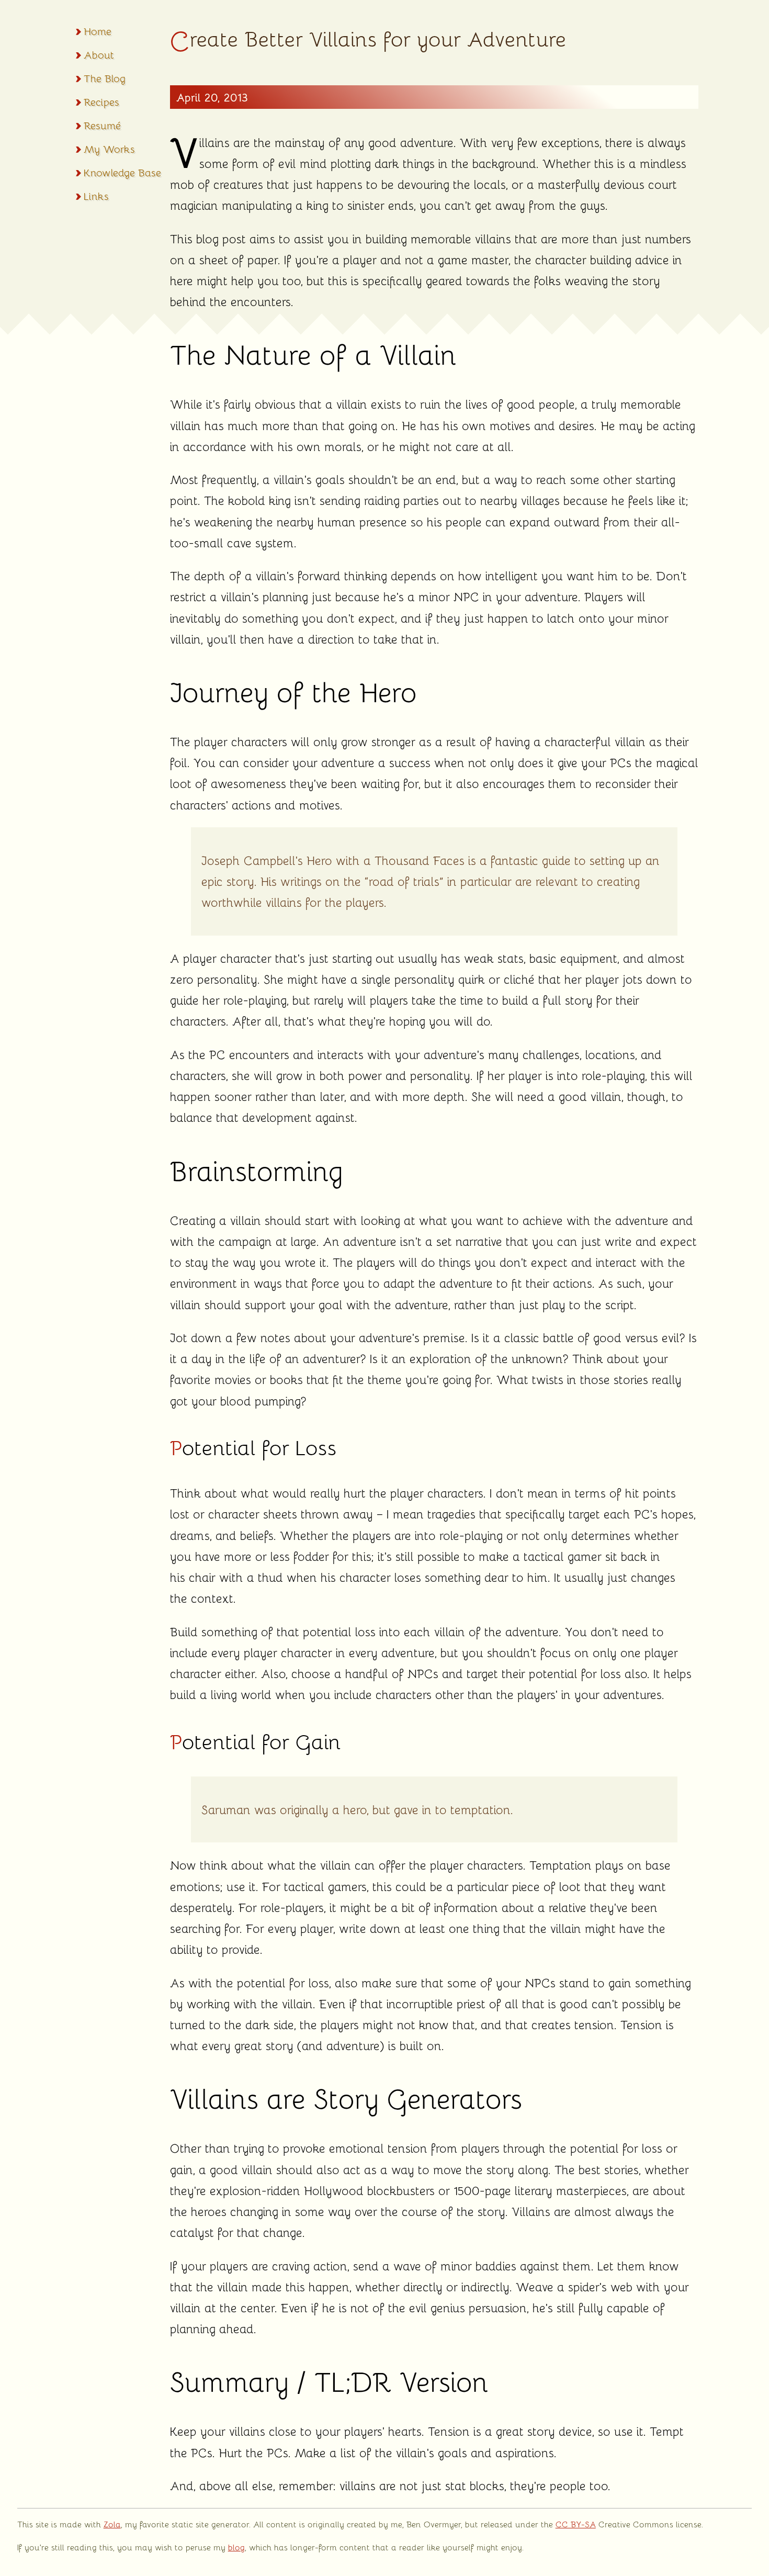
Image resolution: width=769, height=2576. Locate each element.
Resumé (102, 125)
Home (98, 31)
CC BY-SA (576, 2524)
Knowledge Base (122, 172)
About (99, 54)
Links (96, 196)
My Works (109, 149)
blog (236, 2547)
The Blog (105, 78)
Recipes (101, 102)
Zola (112, 2524)
